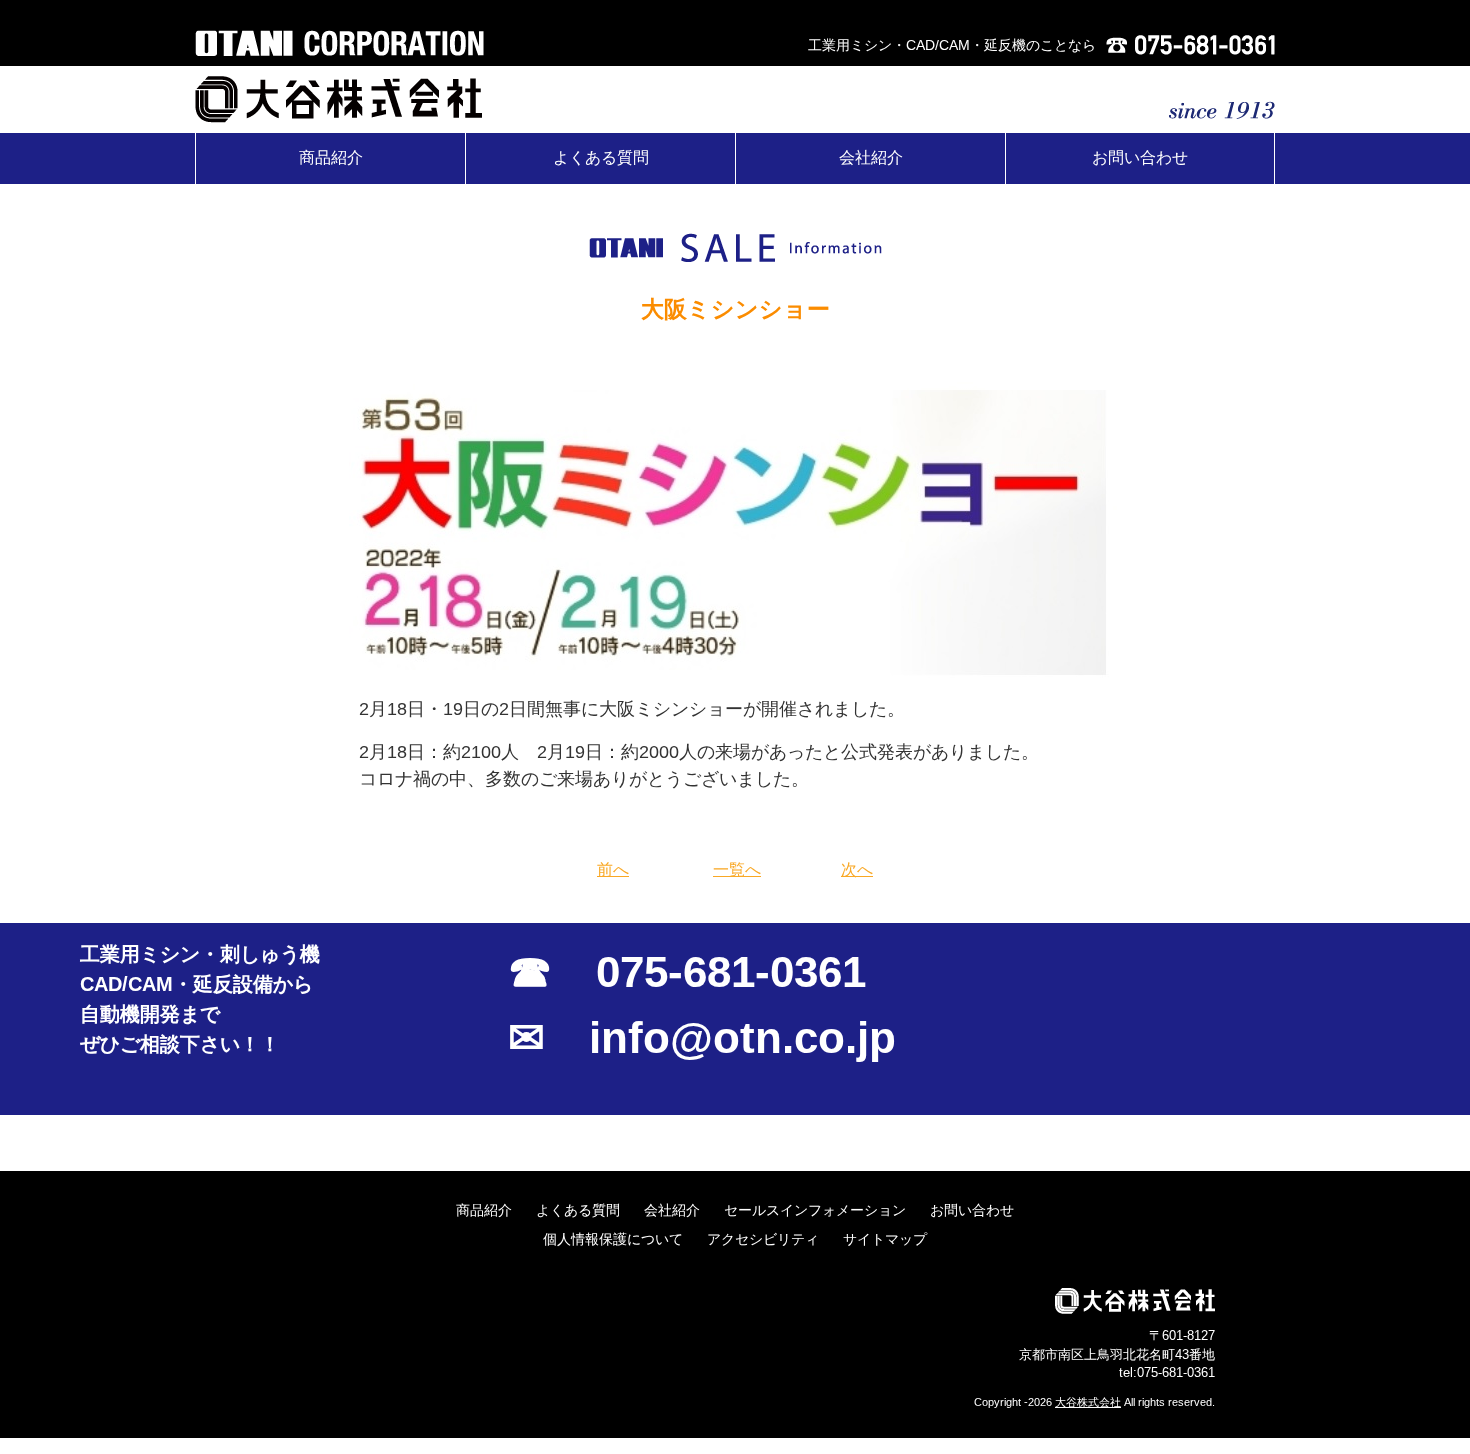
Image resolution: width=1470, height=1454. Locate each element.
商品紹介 (331, 157)
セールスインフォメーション (815, 1210)
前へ (613, 869)
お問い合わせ (1140, 157)
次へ (857, 869)
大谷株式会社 (1088, 1402)
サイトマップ (885, 1239)
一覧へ (737, 869)
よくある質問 (601, 157)
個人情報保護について (613, 1239)
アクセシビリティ (763, 1239)
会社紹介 (871, 157)
